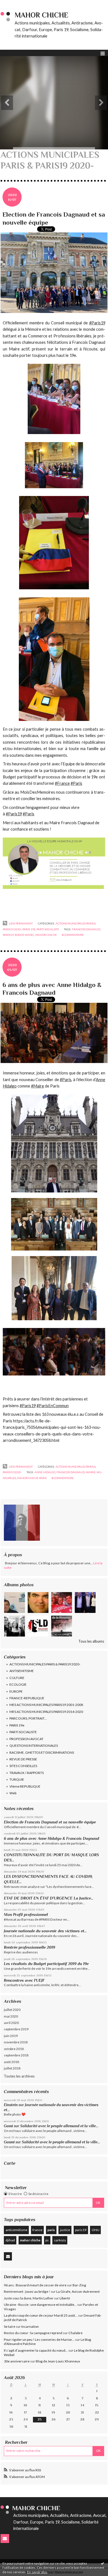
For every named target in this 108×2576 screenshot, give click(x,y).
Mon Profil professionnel (26, 1915)
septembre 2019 (16, 2029)
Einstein (11, 2105)
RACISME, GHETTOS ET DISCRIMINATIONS (42, 1752)
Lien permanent (20, 923)
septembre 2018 (16, 2055)
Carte (10, 2163)
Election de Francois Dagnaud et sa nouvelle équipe (50, 1822)
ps (47, 2240)
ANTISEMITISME (22, 1671)
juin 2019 (11, 2036)
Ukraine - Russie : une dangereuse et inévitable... (40, 2305)
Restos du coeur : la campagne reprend (33, 2333)
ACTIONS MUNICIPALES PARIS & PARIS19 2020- (45, 1664)
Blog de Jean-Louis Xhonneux (58, 2361)
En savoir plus (37, 2572)
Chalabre (75, 2333)
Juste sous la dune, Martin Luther (29, 2298)
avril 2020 (11, 2023)
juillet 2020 (12, 2010)
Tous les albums (91, 1641)
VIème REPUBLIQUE (25, 1786)
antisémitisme (16, 2230)
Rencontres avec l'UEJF (24, 1980)
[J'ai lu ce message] (102, 2563)
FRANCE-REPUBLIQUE (27, 1698)
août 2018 (11, 2062)
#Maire (38, 1086)
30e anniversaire (17, 2361)
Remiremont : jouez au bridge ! (27, 2291)
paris (51, 2230)
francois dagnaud (86, 929)
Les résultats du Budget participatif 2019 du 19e (46, 1964)
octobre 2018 (14, 2049)
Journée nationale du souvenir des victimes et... (45, 1931)
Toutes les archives (19, 2076)
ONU (96, 2230)
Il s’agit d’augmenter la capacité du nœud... (36, 2350)
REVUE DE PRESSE (23, 1759)
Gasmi (9, 2142)
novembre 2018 (16, 2042)
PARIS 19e (17, 1725)
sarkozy (60, 2240)
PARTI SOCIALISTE (23, 1732)
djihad (10, 2240)
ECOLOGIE (18, 1684)
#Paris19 (28, 1406)
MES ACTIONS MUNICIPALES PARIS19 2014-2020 (46, 1712)
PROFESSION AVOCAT (26, 1739)
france (37, 2230)
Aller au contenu (15, 4)
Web (13, 1793)
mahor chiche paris (32, 1478)
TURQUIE (17, 1779)
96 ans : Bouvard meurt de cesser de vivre (35, 2285)
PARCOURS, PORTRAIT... (28, 1718)
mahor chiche (30, 2240)
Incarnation (30, 2326)
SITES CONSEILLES (23, 1766)
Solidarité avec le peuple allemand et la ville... (59, 2126)
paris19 (81, 2230)
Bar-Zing (79, 2285)
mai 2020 (11, 2016)
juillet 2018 (12, 2068)
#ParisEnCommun (53, 1406)
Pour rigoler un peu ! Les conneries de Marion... (39, 2340)
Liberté (65, 2298)
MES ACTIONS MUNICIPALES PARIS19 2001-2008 (46, 1705)
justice (65, 2230)
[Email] (8, 2256)
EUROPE (16, 1691)
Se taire (10, 2326)
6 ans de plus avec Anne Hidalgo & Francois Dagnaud (52, 1838)
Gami (8, 2126)
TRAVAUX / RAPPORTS (27, 1773)
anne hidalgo (45, 1472)
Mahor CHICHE (42, 15)
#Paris (66, 1080)
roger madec (25, 935)
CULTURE (17, 1678)
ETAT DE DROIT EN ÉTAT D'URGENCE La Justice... (49, 1898)
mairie (91, 1472)
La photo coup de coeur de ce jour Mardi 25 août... (41, 2315)
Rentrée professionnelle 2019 (29, 1947)
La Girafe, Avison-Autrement (78, 2291)
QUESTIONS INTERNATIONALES (34, 1746)
